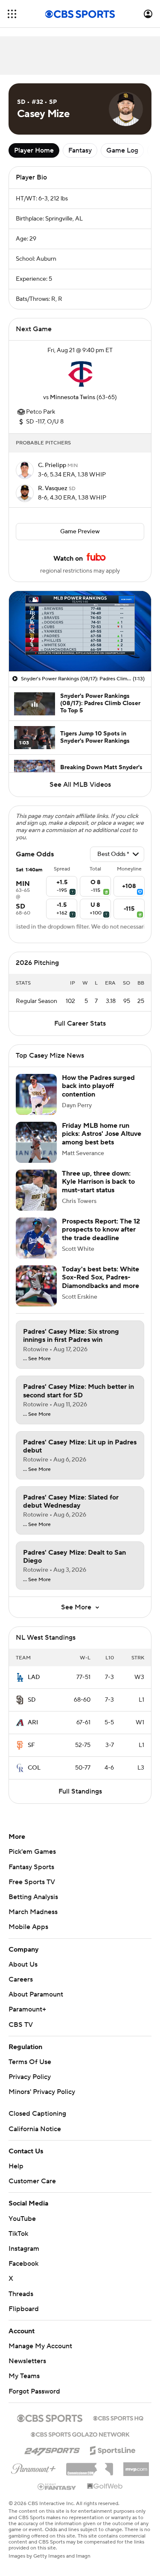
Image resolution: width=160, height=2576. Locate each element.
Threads (21, 2294)
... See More (37, 1359)
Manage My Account (40, 2346)
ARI (33, 1723)
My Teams (24, 2376)
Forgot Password (34, 2391)
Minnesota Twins (73, 397)
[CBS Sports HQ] (118, 2417)
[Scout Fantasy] (57, 2486)
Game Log (122, 150)
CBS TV (21, 2025)
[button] (12, 14)
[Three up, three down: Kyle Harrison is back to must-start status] (36, 1190)
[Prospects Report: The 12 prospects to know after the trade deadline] (36, 1238)
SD (32, 1700)
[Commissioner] (90, 2466)
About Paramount (36, 1994)
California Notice (35, 2129)
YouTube (22, 2219)
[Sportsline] (113, 2449)
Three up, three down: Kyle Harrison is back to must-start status (98, 1182)
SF (31, 1745)
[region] (80, 631)
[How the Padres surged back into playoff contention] (36, 1094)
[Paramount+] (33, 2467)
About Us (23, 1964)
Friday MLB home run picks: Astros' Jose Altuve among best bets (102, 1134)
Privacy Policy (30, 2077)
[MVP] (136, 2466)
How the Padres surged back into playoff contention (98, 1086)
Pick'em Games (32, 1852)
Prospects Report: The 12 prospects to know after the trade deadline (101, 1229)
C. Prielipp (53, 465)
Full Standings (80, 1791)
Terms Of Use (30, 2062)
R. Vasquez (53, 488)
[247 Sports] (52, 2449)
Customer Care (32, 2181)
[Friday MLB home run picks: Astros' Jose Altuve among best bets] (36, 1142)
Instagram (24, 2249)
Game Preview (80, 532)
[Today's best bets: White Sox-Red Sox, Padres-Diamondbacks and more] (36, 1286)
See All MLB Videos (80, 785)
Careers (21, 1979)
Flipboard (24, 2309)
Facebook (23, 2264)
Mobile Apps (28, 1927)
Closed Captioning (37, 2114)
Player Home (34, 150)
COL (34, 1768)
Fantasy (80, 150)
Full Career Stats (80, 1023)
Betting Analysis (33, 1897)
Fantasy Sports (31, 1867)
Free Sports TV (32, 1882)
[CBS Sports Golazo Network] (80, 2434)
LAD (34, 1677)
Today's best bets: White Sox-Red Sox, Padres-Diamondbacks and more (100, 1277)
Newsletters (27, 2361)
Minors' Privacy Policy (42, 2092)
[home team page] (80, 374)
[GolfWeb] (105, 2487)
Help (16, 2166)
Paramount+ (27, 2009)
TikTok (18, 2234)
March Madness (33, 1912)
